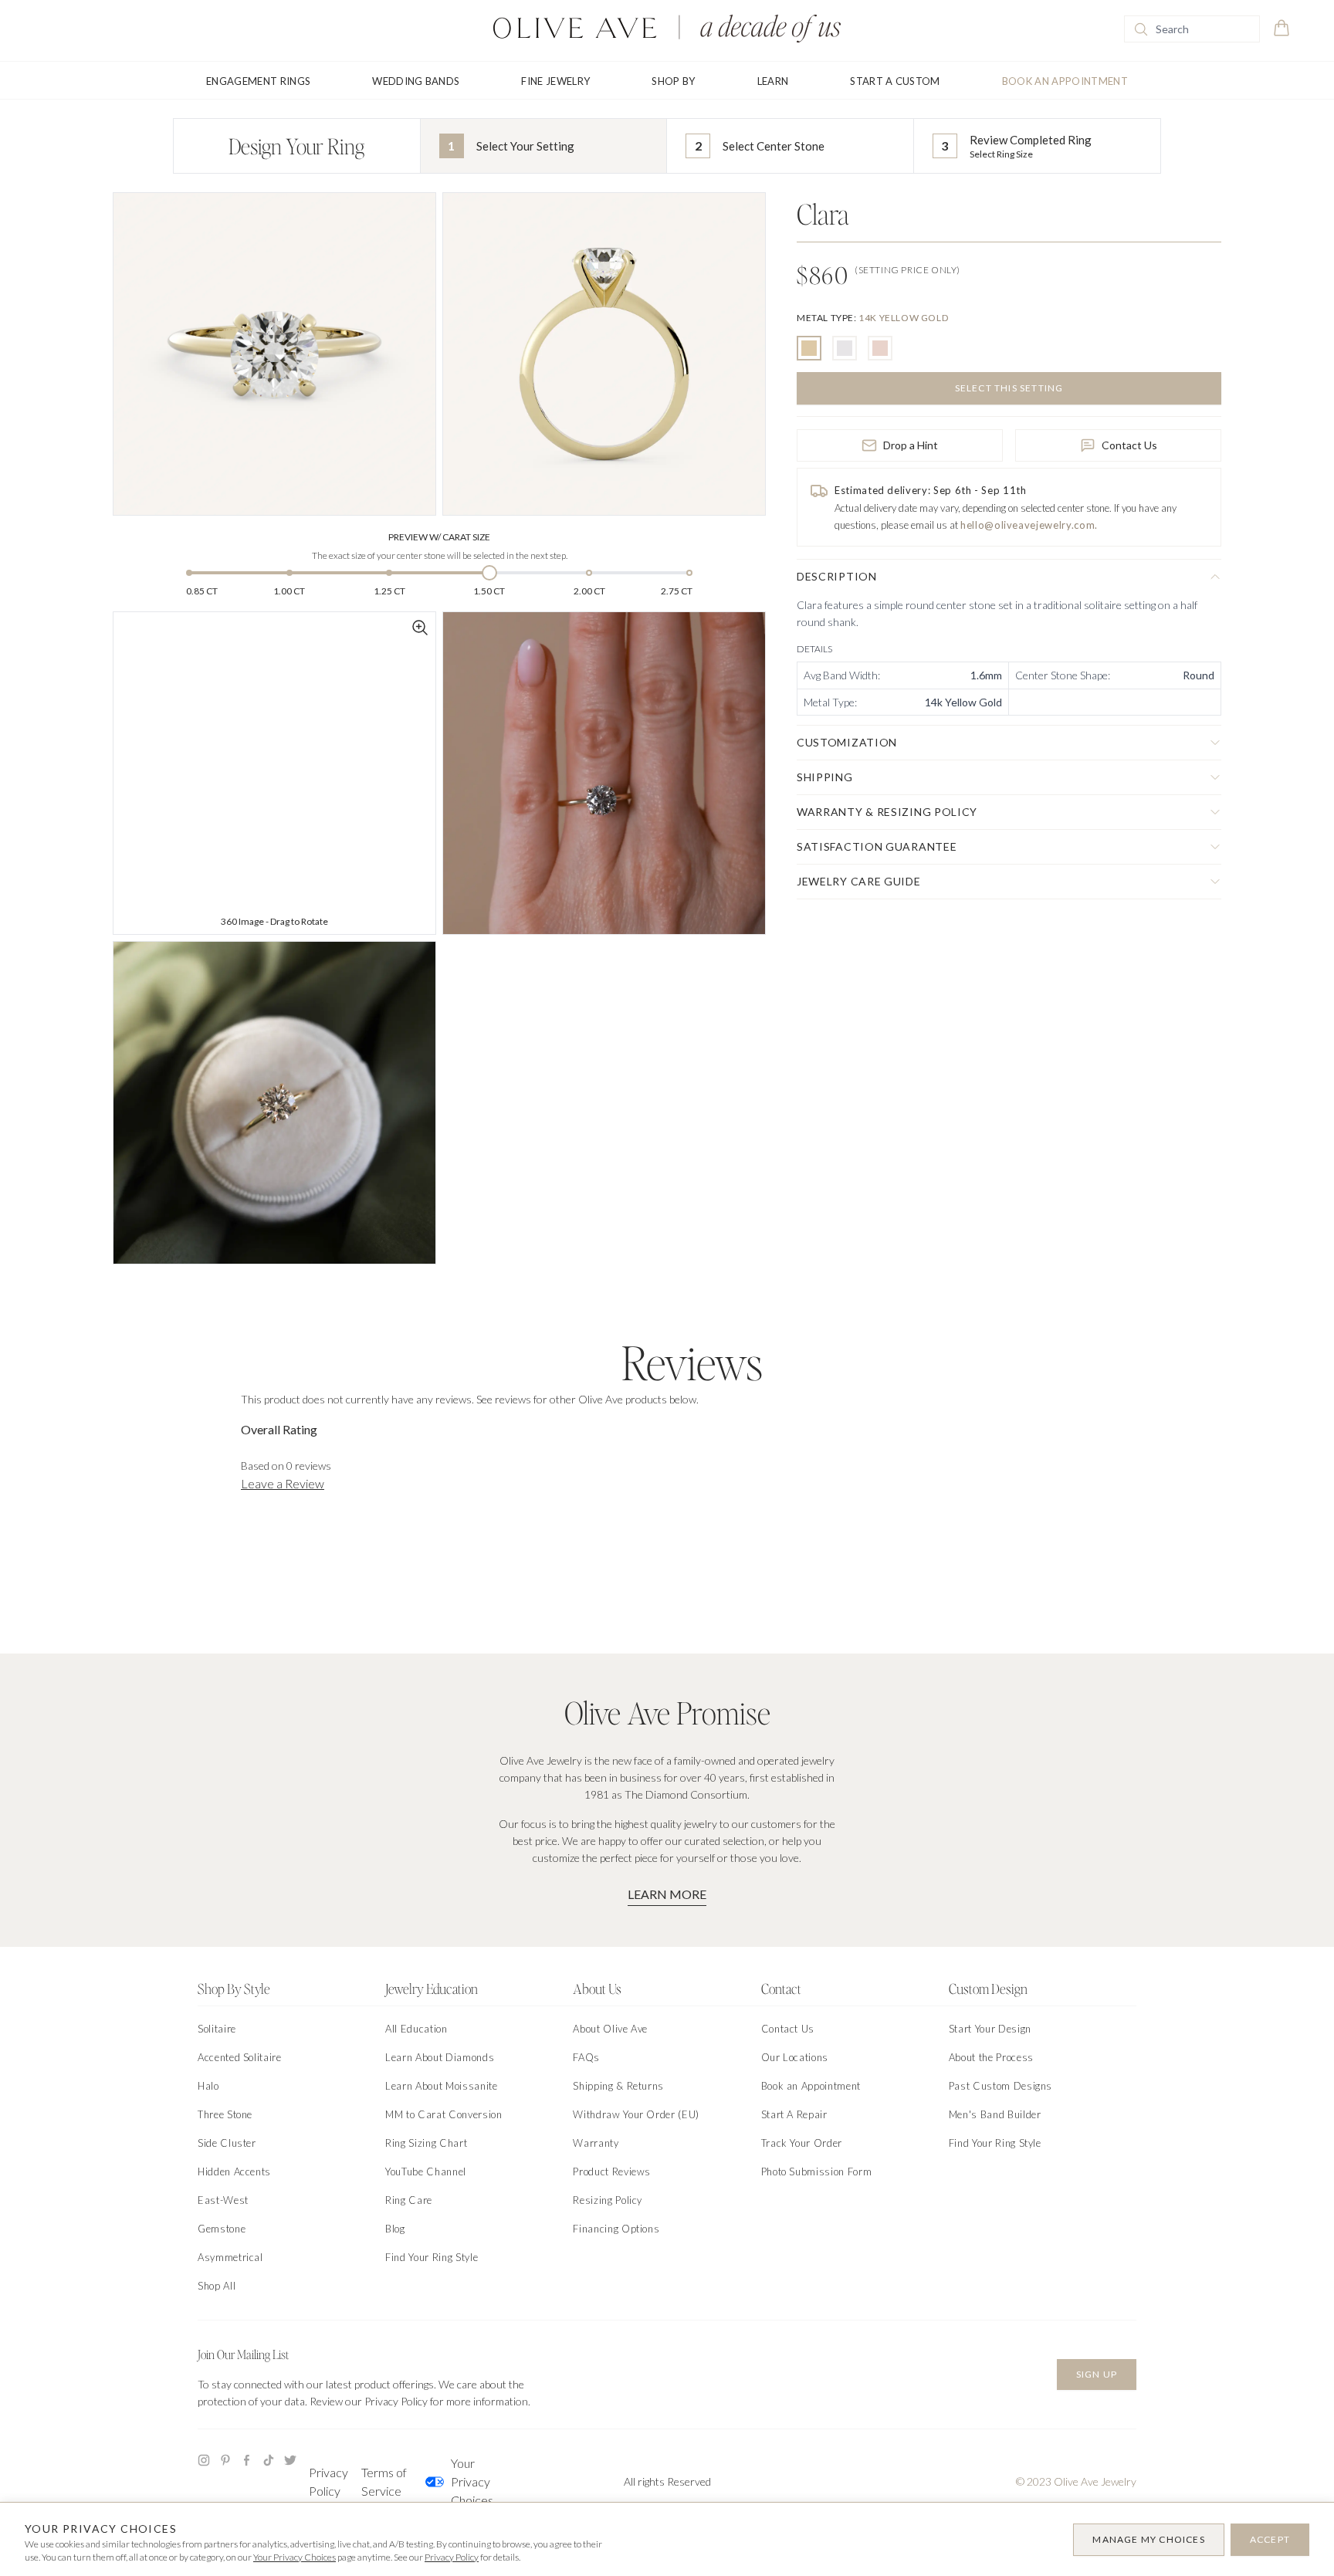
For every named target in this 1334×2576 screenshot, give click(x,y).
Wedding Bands (416, 81)
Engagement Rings (258, 81)
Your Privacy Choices (472, 2481)
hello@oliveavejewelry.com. (1029, 525)
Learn (773, 81)
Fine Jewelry (555, 81)
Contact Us (1129, 445)
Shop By (673, 81)
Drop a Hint (911, 445)
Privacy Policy (328, 2481)
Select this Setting (1009, 388)
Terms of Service (384, 2481)
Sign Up (1097, 2374)
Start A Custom (895, 81)
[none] (872, 318)
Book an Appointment (1065, 81)
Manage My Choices (1148, 2539)
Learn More (667, 1894)
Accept (1270, 2539)
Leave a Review (283, 1483)
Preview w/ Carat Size (439, 537)
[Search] (1141, 29)
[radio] (809, 348)
